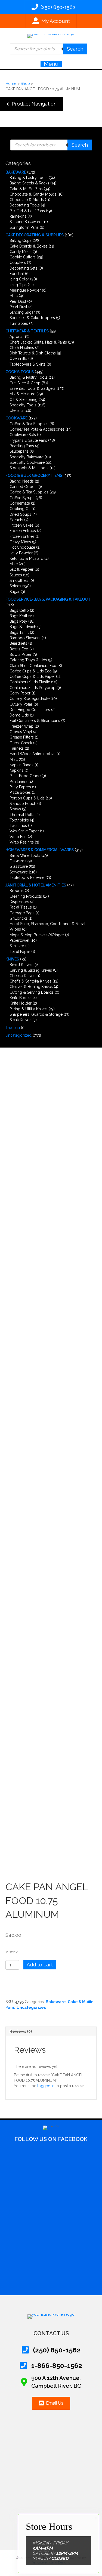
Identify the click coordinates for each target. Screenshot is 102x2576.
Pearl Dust (18, 307)
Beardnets (18, 643)
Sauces (16, 575)
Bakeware (16, 172)
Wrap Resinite (22, 842)
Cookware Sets (23, 435)
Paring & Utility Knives (29, 1009)
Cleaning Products (26, 896)
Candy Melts (21, 252)
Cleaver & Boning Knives (31, 987)
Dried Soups (20, 514)
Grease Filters (22, 737)
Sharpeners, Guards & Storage (36, 1014)
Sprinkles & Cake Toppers (32, 318)
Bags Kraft (18, 616)
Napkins (16, 770)
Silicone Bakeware (25, 222)
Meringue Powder (25, 290)
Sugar (15, 592)
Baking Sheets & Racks (29, 183)
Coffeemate (20, 503)
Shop (25, 84)
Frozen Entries (22, 536)
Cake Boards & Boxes (29, 246)
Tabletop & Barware (27, 878)
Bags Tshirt (19, 632)
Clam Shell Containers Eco (33, 666)
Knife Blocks (20, 998)
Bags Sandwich (23, 627)
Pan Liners (18, 782)
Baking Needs (22, 481)
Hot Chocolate (22, 547)
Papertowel (19, 940)
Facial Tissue (21, 907)
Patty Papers (20, 787)
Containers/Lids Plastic (30, 682)
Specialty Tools (23, 405)
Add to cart (40, 1965)
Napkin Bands (21, 765)
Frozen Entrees (23, 531)
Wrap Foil (18, 837)
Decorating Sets (23, 268)
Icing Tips (18, 285)
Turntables (19, 323)
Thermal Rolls (22, 815)
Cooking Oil (20, 509)
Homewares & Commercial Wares (40, 850)
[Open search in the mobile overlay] (49, 49)
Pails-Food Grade (25, 776)
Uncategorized (18, 1035)
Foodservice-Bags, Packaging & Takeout (48, 599)
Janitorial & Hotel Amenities (36, 885)
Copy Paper (20, 693)
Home (11, 84)
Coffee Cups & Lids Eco (31, 671)
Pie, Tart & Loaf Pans (27, 211)
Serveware (19, 872)
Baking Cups (21, 240)
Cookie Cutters (23, 257)
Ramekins (18, 216)
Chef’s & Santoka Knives (30, 981)
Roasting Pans (22, 446)
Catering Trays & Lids (28, 660)
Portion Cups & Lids (27, 798)
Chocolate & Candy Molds (33, 194)
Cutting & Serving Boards (32, 992)
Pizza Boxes (20, 792)
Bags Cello (19, 610)
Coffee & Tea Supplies (29, 424)
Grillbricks (18, 918)
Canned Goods (23, 487)
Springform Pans (24, 227)
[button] (32, 104)
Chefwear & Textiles (27, 331)
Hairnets (17, 748)
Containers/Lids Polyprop (33, 688)
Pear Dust (18, 301)
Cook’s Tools (20, 372)
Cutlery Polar (21, 704)
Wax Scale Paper (24, 831)
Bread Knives (21, 965)
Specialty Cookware (27, 462)
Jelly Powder (21, 553)
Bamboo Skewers (25, 638)
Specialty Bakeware (27, 457)
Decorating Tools (25, 205)
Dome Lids (19, 715)
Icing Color (19, 279)
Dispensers (19, 902)
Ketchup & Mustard (26, 558)
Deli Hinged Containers (30, 710)
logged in (46, 2086)
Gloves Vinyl (21, 732)
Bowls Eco (19, 649)
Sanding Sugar (22, 312)
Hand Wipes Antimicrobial (33, 754)
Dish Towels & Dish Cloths (33, 353)
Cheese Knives (22, 976)
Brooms (17, 891)
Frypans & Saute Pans (28, 440)
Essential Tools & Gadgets (33, 388)
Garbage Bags (22, 913)
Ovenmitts (18, 359)
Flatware (17, 861)
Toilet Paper (20, 952)
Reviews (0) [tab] (21, 2031)
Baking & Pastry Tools (29, 178)
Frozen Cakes (21, 525)
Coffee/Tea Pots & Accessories (37, 429)
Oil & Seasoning (24, 400)
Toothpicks (19, 820)
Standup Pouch (23, 804)
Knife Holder (21, 1003)
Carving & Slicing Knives (31, 970)
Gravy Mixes (20, 542)
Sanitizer (17, 946)
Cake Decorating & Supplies (35, 235)
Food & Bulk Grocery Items (34, 475)
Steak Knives (20, 1020)
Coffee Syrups (22, 498)
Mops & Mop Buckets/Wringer (37, 935)
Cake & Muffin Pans (26, 189)
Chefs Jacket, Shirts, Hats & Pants (38, 342)
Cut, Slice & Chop (25, 383)
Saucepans (19, 451)
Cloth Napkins (22, 348)
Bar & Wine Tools (25, 855)
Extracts (16, 520)
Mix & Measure (22, 394)
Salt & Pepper (21, 569)
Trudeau (13, 1028)
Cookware (16, 418)
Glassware (19, 866)
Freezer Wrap (21, 726)
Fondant (17, 274)
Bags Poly (18, 621)
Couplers (18, 262)
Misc (14, 296)
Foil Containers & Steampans (35, 721)
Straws (15, 809)
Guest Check (21, 743)
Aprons (16, 336)
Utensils (16, 410)
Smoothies (19, 580)
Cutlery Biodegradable (30, 699)
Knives (12, 959)
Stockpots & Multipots (29, 468)
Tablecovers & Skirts (27, 364)
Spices (15, 586)
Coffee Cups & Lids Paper (32, 677)
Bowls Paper (21, 654)
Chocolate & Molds (27, 200)
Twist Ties (18, 826)
